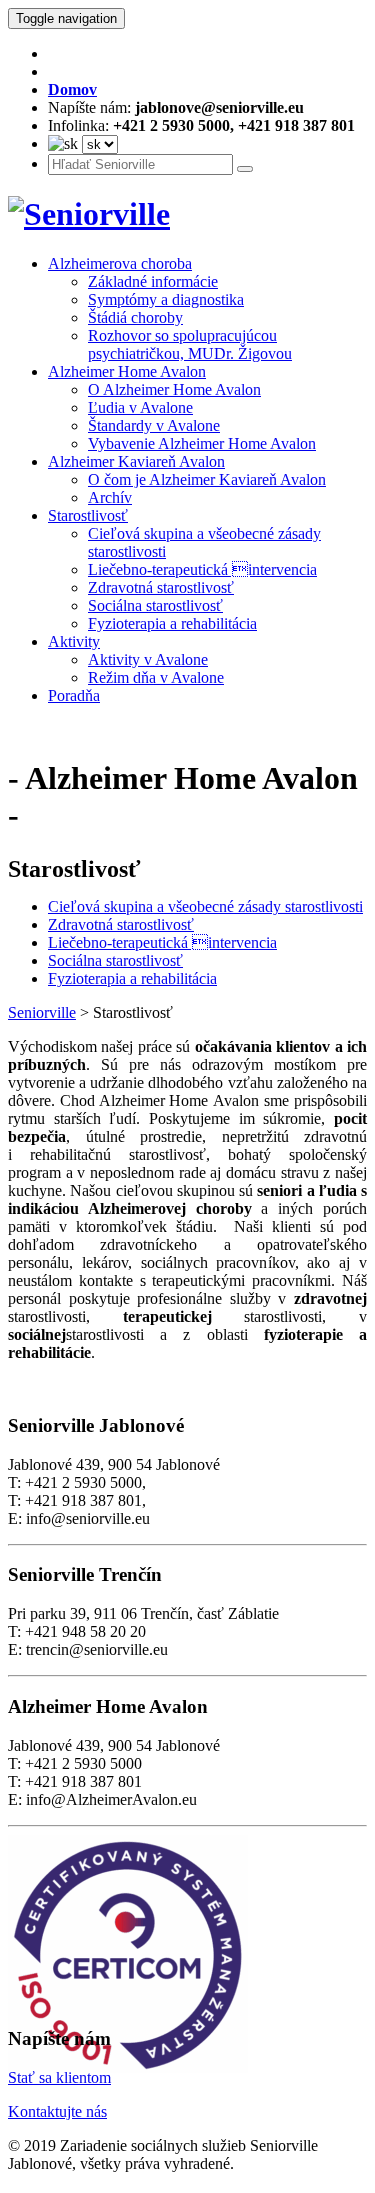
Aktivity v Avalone (148, 659)
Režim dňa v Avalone (156, 677)
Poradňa (74, 695)
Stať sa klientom (59, 2077)
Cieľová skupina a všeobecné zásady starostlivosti (205, 906)
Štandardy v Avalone (154, 425)
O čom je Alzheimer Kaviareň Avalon (207, 479)
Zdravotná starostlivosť (161, 587)
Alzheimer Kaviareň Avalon (136, 461)
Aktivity (74, 641)
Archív (110, 497)
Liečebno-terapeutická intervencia (202, 569)
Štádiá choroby (135, 317)
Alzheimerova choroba (120, 263)
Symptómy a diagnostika (166, 299)
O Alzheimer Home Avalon (174, 389)
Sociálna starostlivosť (155, 605)
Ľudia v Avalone (140, 407)
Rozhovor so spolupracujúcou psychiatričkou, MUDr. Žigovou (190, 344)
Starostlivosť (88, 515)
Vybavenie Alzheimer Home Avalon (202, 443)
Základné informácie (153, 281)
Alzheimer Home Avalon (127, 371)
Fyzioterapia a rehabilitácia (172, 623)
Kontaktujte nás (57, 2111)
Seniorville (42, 1012)
